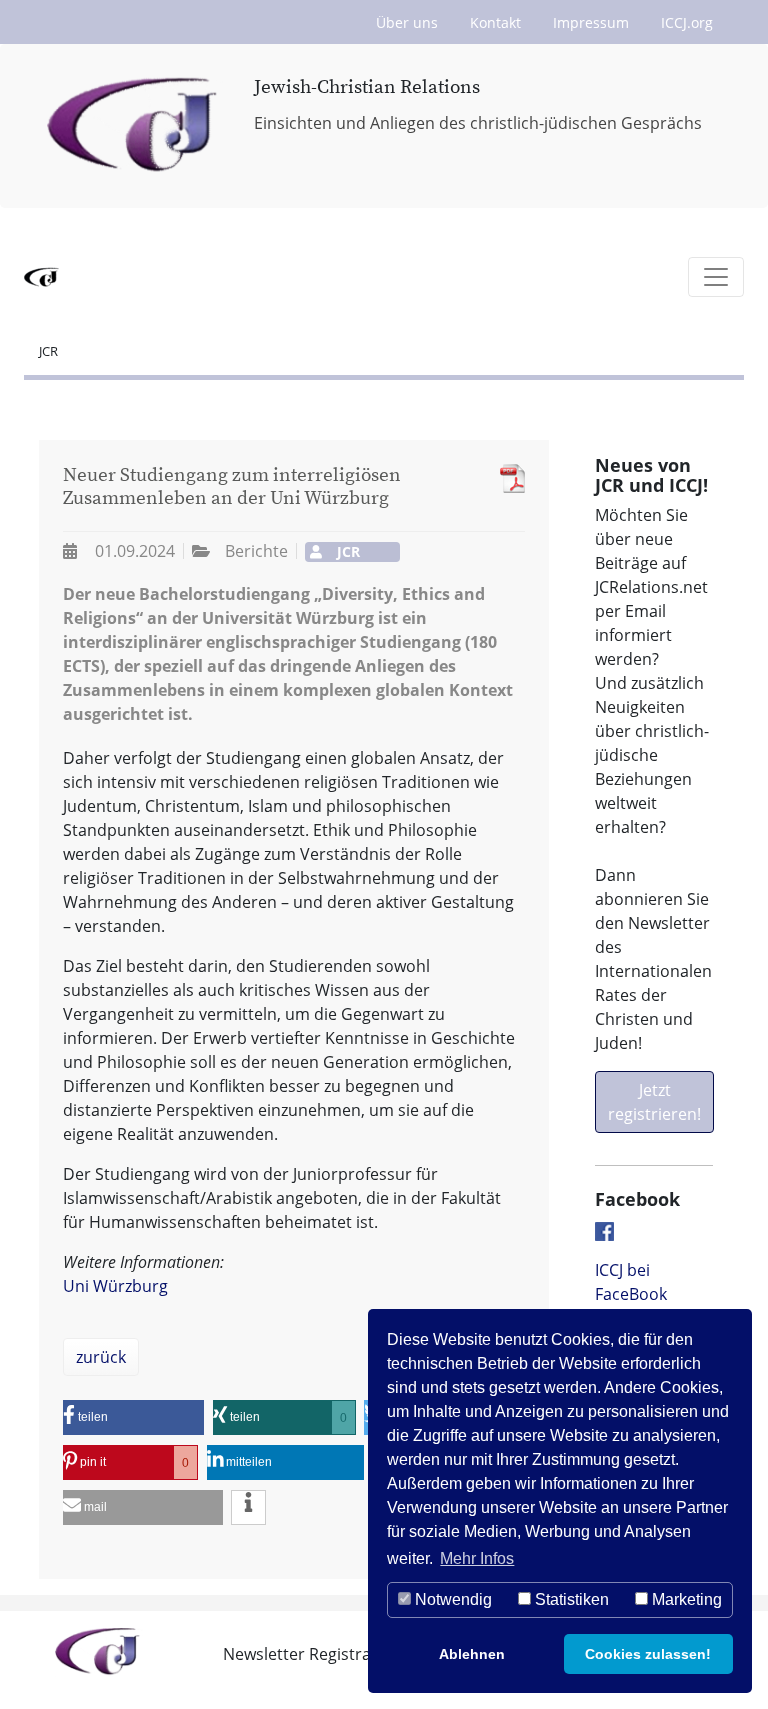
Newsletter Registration (312, 1654)
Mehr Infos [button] (477, 1558)
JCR (48, 351)
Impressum (591, 22)
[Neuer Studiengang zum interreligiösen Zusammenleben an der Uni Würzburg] (507, 478)
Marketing (685, 1599)
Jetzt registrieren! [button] (654, 1102)
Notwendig (451, 1599)
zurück (101, 1357)
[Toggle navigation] (716, 277)
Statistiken (570, 1599)
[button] (133, 1417)
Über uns (407, 22)
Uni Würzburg (115, 1286)
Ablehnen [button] (472, 1654)
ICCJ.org (687, 22)
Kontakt (495, 22)
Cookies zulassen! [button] (648, 1654)
